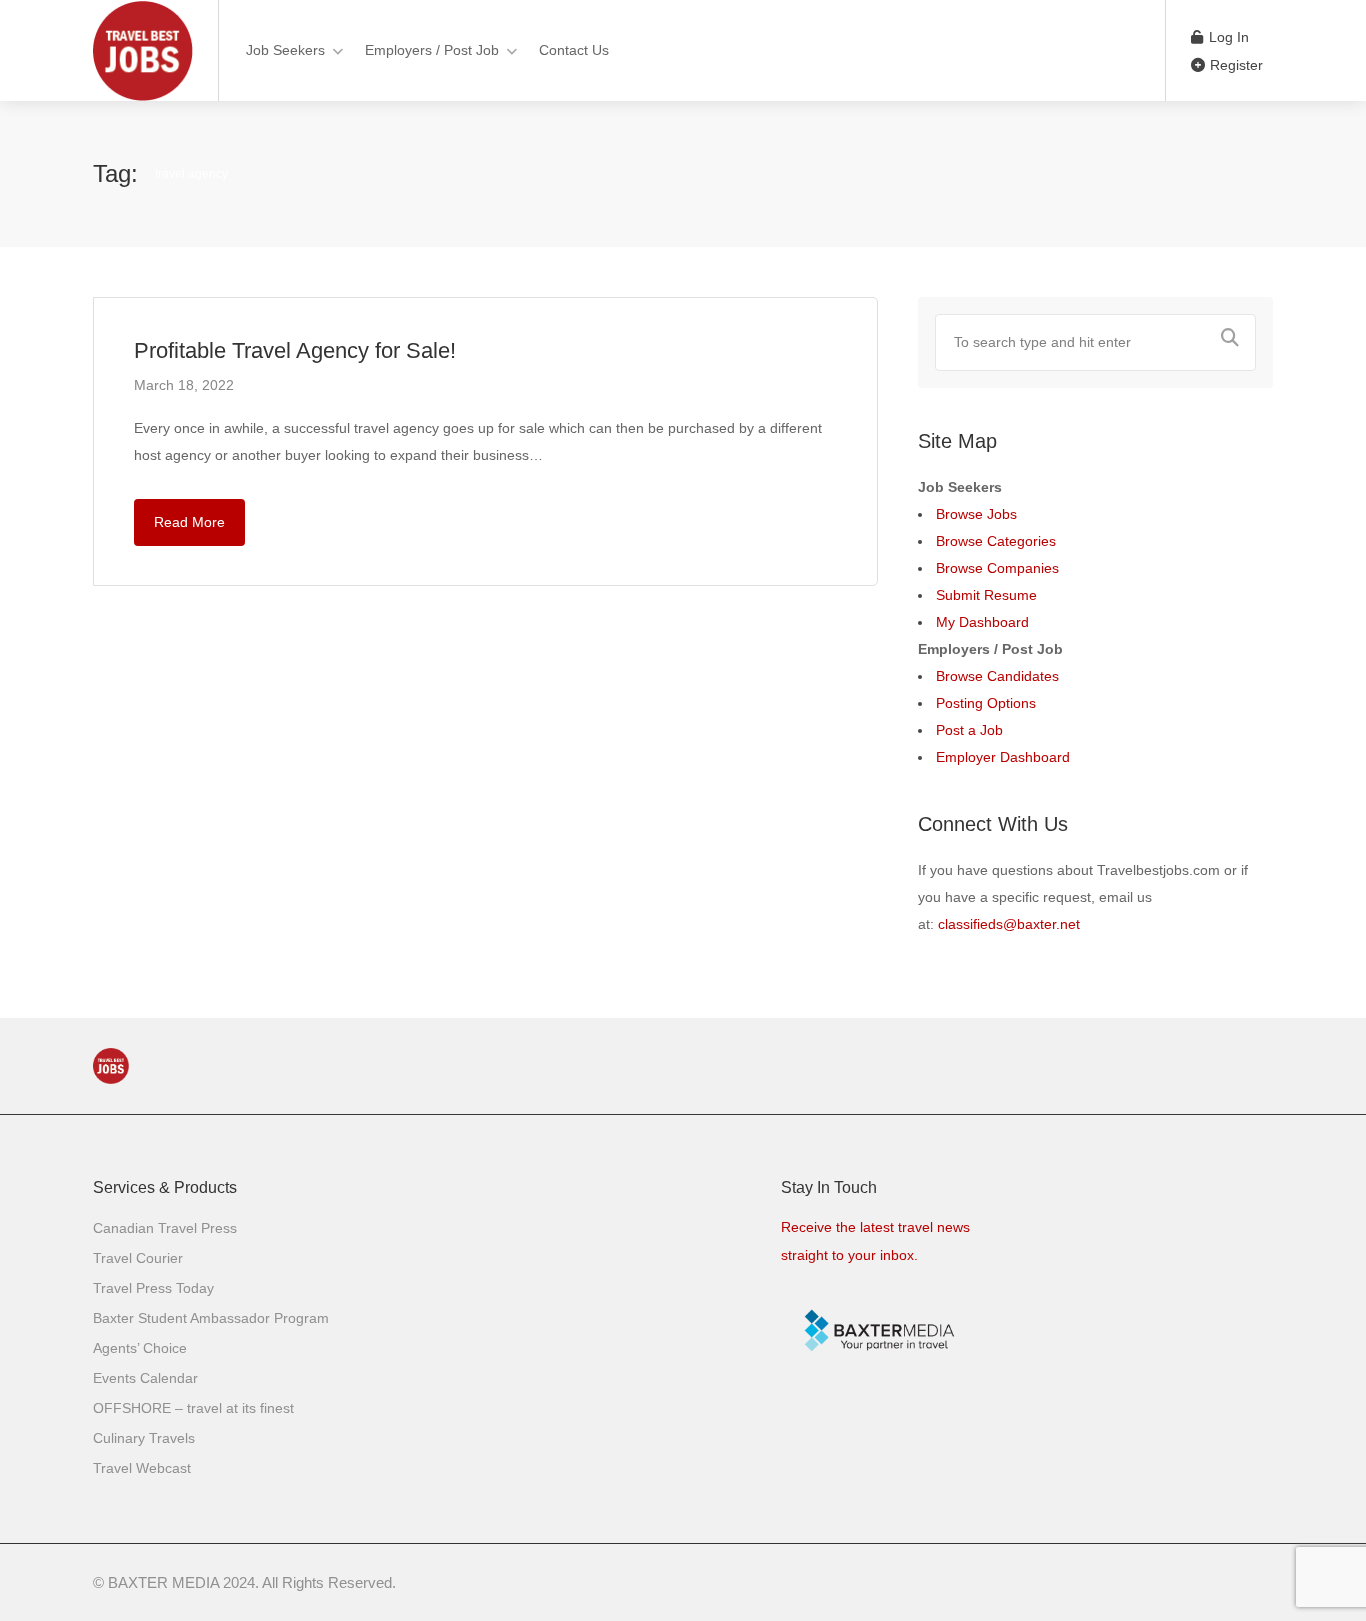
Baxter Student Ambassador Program (211, 1318)
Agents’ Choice (140, 1348)
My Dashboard (982, 622)
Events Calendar (145, 1378)
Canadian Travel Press (165, 1228)
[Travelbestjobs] (143, 95)
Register (1234, 65)
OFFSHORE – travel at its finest (193, 1408)
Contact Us (574, 50)
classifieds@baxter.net (1009, 924)
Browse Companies (997, 568)
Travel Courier (138, 1258)
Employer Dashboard (1003, 757)
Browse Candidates (997, 676)
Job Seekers (285, 50)
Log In (1227, 37)
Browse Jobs (976, 514)
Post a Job (969, 730)
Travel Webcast (142, 1468)
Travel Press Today (153, 1288)
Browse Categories (996, 541)
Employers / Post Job (432, 50)
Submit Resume (986, 595)
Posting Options (986, 703)
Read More (189, 522)
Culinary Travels (144, 1438)
